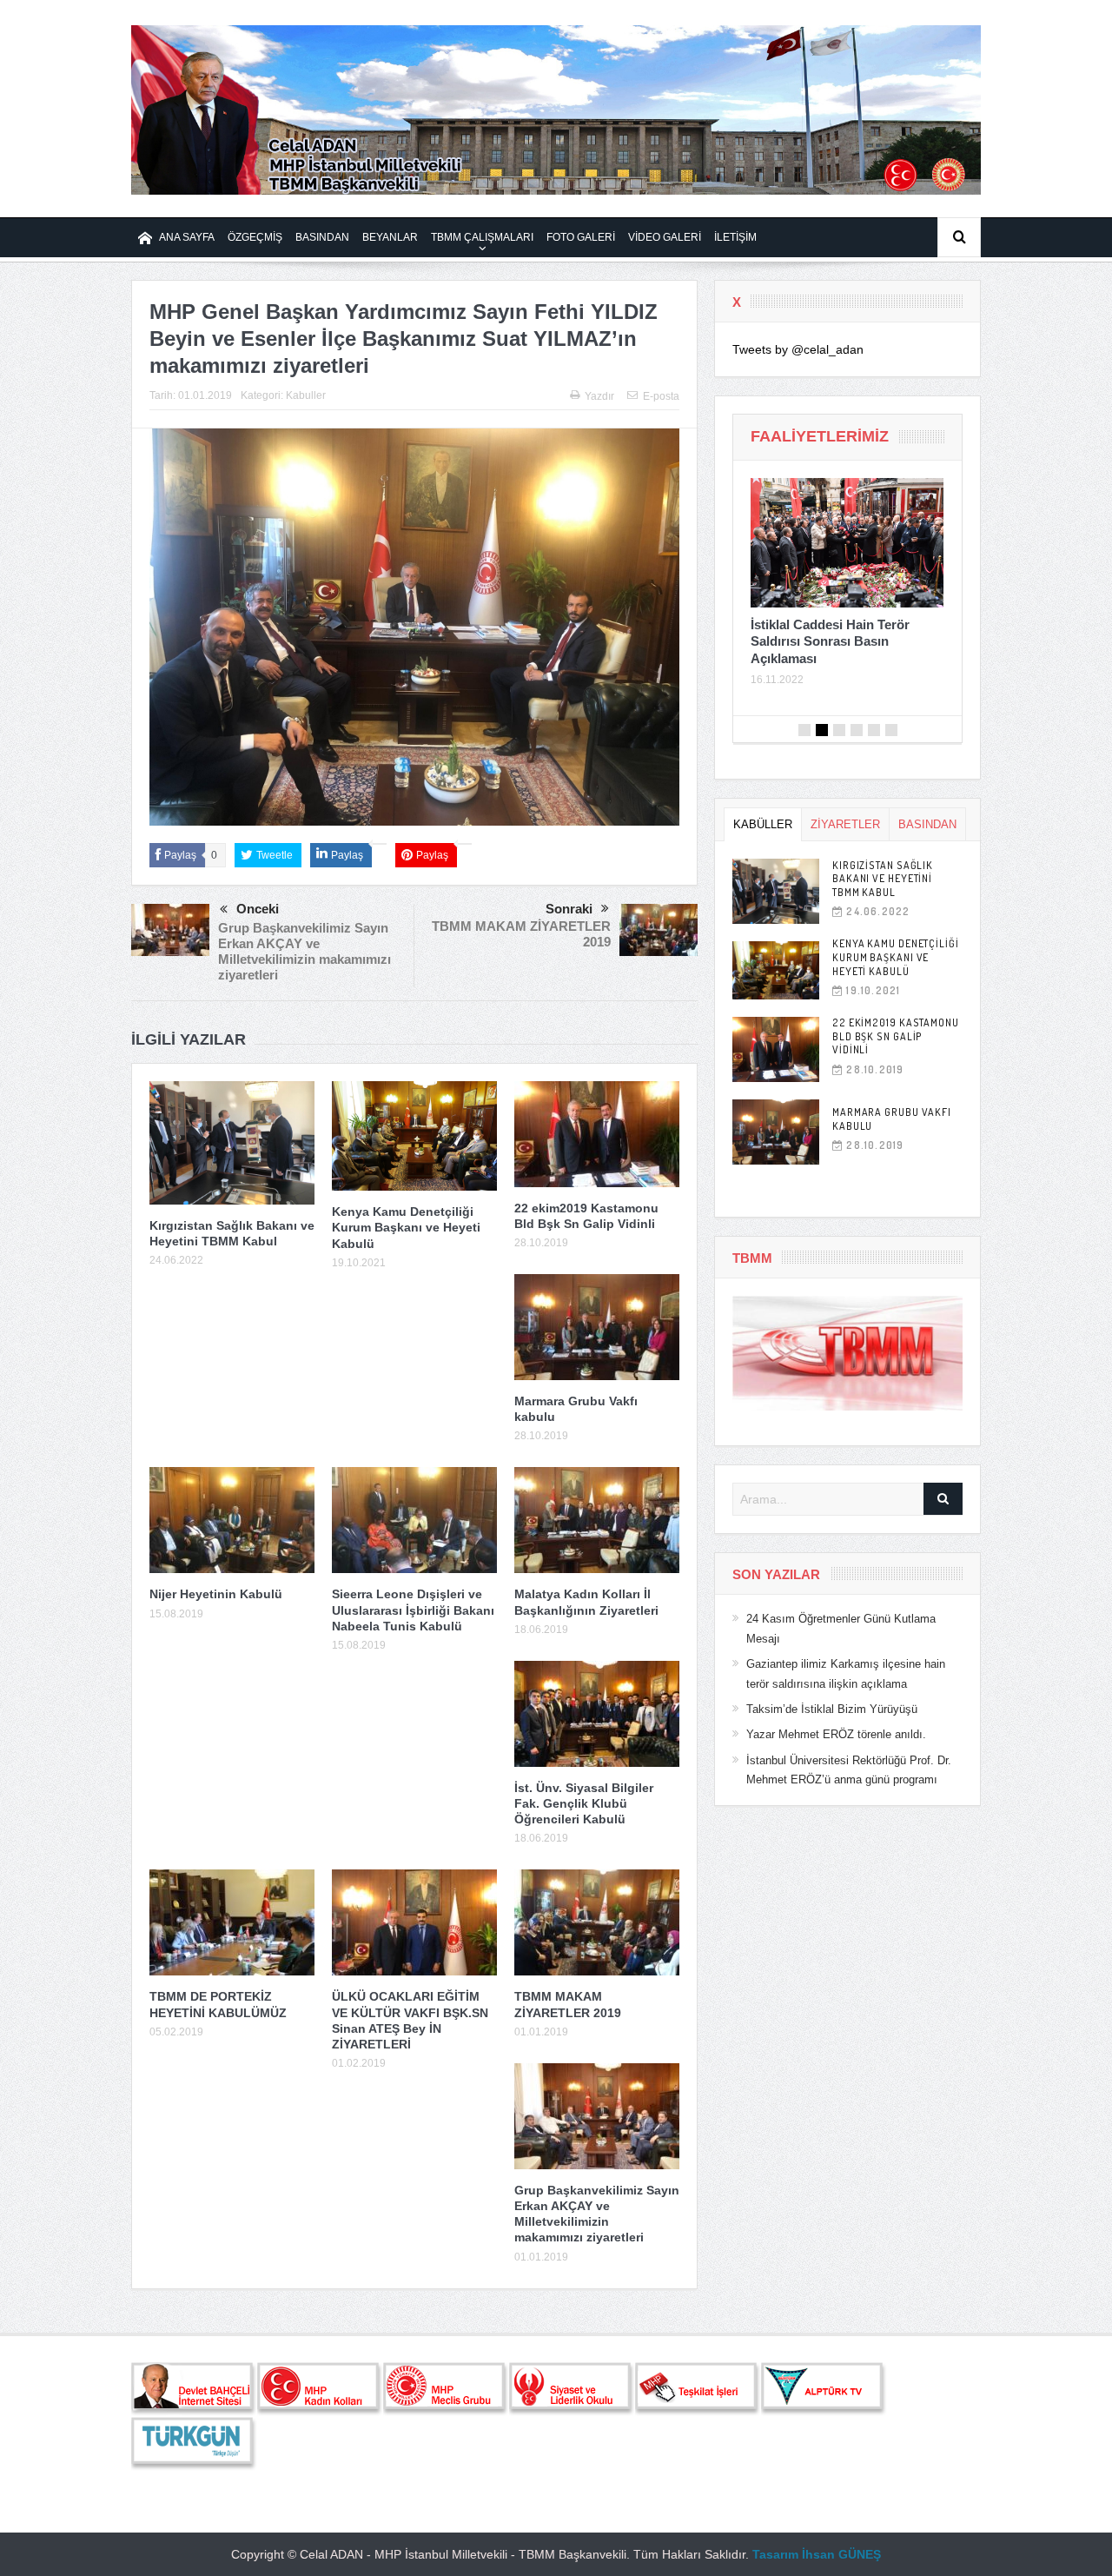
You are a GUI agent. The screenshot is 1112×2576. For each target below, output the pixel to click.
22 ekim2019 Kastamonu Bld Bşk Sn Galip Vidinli (896, 1036)
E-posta (661, 396)
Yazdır (599, 396)
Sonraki (569, 909)
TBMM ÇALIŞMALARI (482, 237)
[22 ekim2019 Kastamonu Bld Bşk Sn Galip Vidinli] (776, 1049)
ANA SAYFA (187, 237)
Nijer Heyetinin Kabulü (216, 1594)
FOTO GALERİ (581, 237)
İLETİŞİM (735, 237)
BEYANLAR (390, 237)
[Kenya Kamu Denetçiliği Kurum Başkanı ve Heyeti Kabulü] (776, 970)
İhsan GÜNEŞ (841, 2554)
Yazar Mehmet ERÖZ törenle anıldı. (836, 1734)
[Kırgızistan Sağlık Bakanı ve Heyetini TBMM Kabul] (776, 891)
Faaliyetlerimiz (820, 436)
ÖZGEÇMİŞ (255, 237)
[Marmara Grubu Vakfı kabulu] (776, 1132)
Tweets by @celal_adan (798, 349)
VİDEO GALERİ (665, 237)
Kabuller (306, 395)
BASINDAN (322, 237)
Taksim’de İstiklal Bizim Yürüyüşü (832, 1709)
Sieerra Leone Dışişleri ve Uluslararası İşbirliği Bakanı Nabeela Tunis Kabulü (413, 1610)
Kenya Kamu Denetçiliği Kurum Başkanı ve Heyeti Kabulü (406, 1227)
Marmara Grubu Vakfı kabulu (892, 1119)
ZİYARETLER (845, 824)
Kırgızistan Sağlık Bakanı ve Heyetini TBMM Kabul (883, 879)
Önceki (258, 909)
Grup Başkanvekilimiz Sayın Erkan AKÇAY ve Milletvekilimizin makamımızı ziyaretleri (304, 951)
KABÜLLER (763, 824)
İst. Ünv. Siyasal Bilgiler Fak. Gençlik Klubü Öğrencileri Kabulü (584, 1803)
